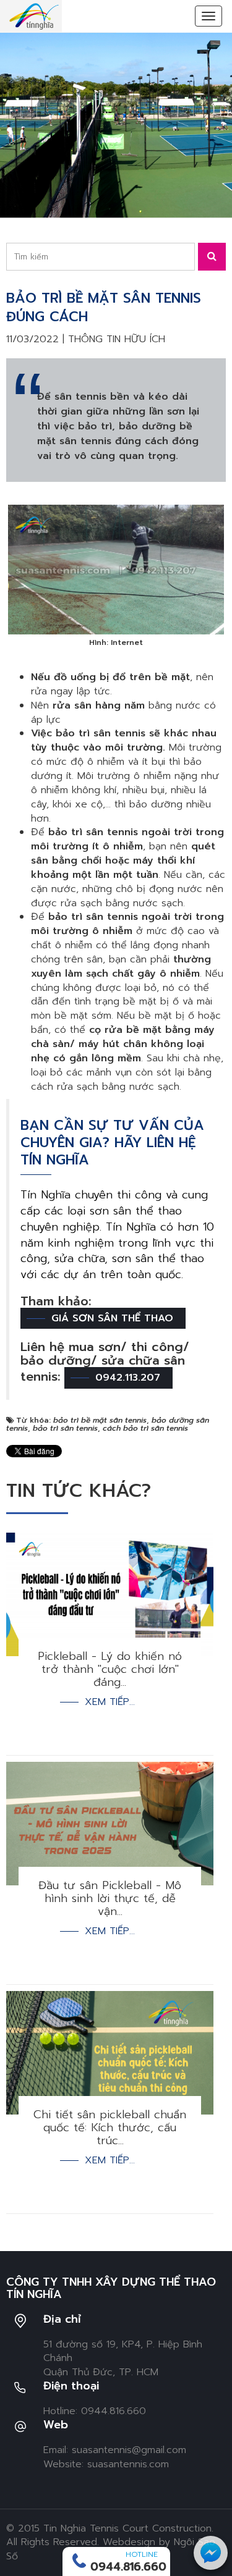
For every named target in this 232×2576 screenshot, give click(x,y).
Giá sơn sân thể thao (112, 1318)
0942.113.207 (128, 1378)
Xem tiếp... (110, 1702)
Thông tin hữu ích (117, 339)
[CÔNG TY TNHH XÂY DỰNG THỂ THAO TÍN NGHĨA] (34, 16)
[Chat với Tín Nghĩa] (211, 2553)
